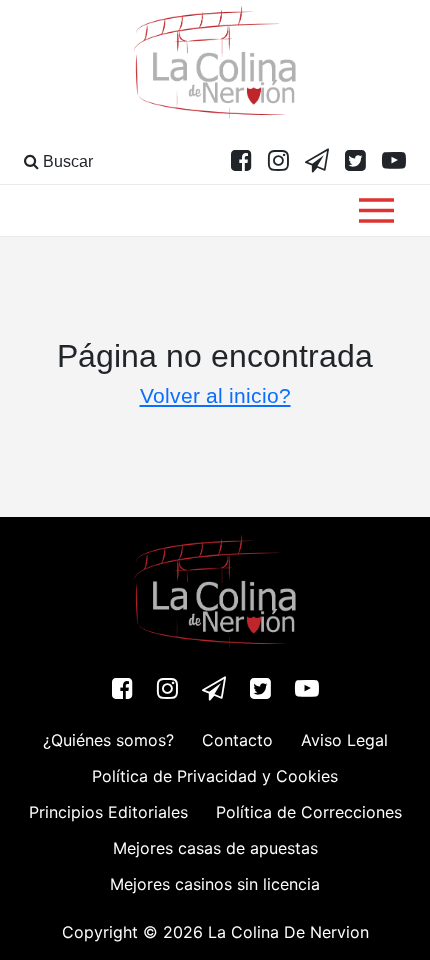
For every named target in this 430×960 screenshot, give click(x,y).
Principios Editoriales (108, 812)
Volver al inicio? (215, 395)
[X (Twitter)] (355, 162)
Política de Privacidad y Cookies (215, 776)
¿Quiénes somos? (108, 740)
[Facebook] (241, 162)
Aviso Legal (344, 740)
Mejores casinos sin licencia (215, 884)
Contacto (237, 740)
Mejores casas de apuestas (215, 848)
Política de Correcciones (309, 812)
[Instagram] (278, 162)
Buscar (66, 161)
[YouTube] (394, 162)
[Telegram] (317, 162)
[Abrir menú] (376, 210)
